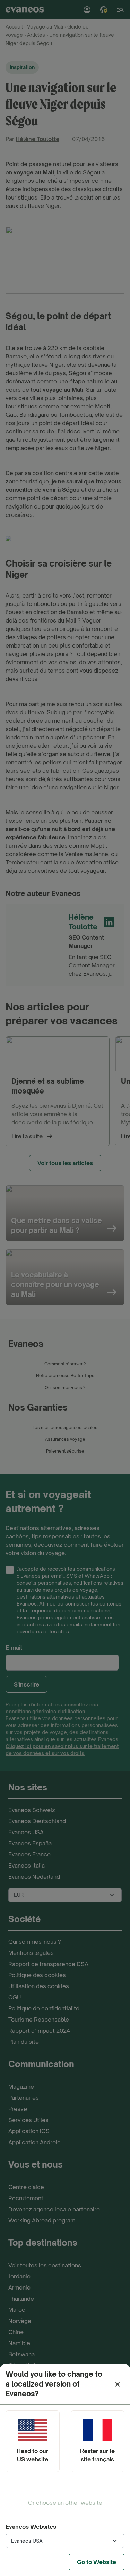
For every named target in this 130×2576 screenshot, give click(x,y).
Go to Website (97, 2562)
